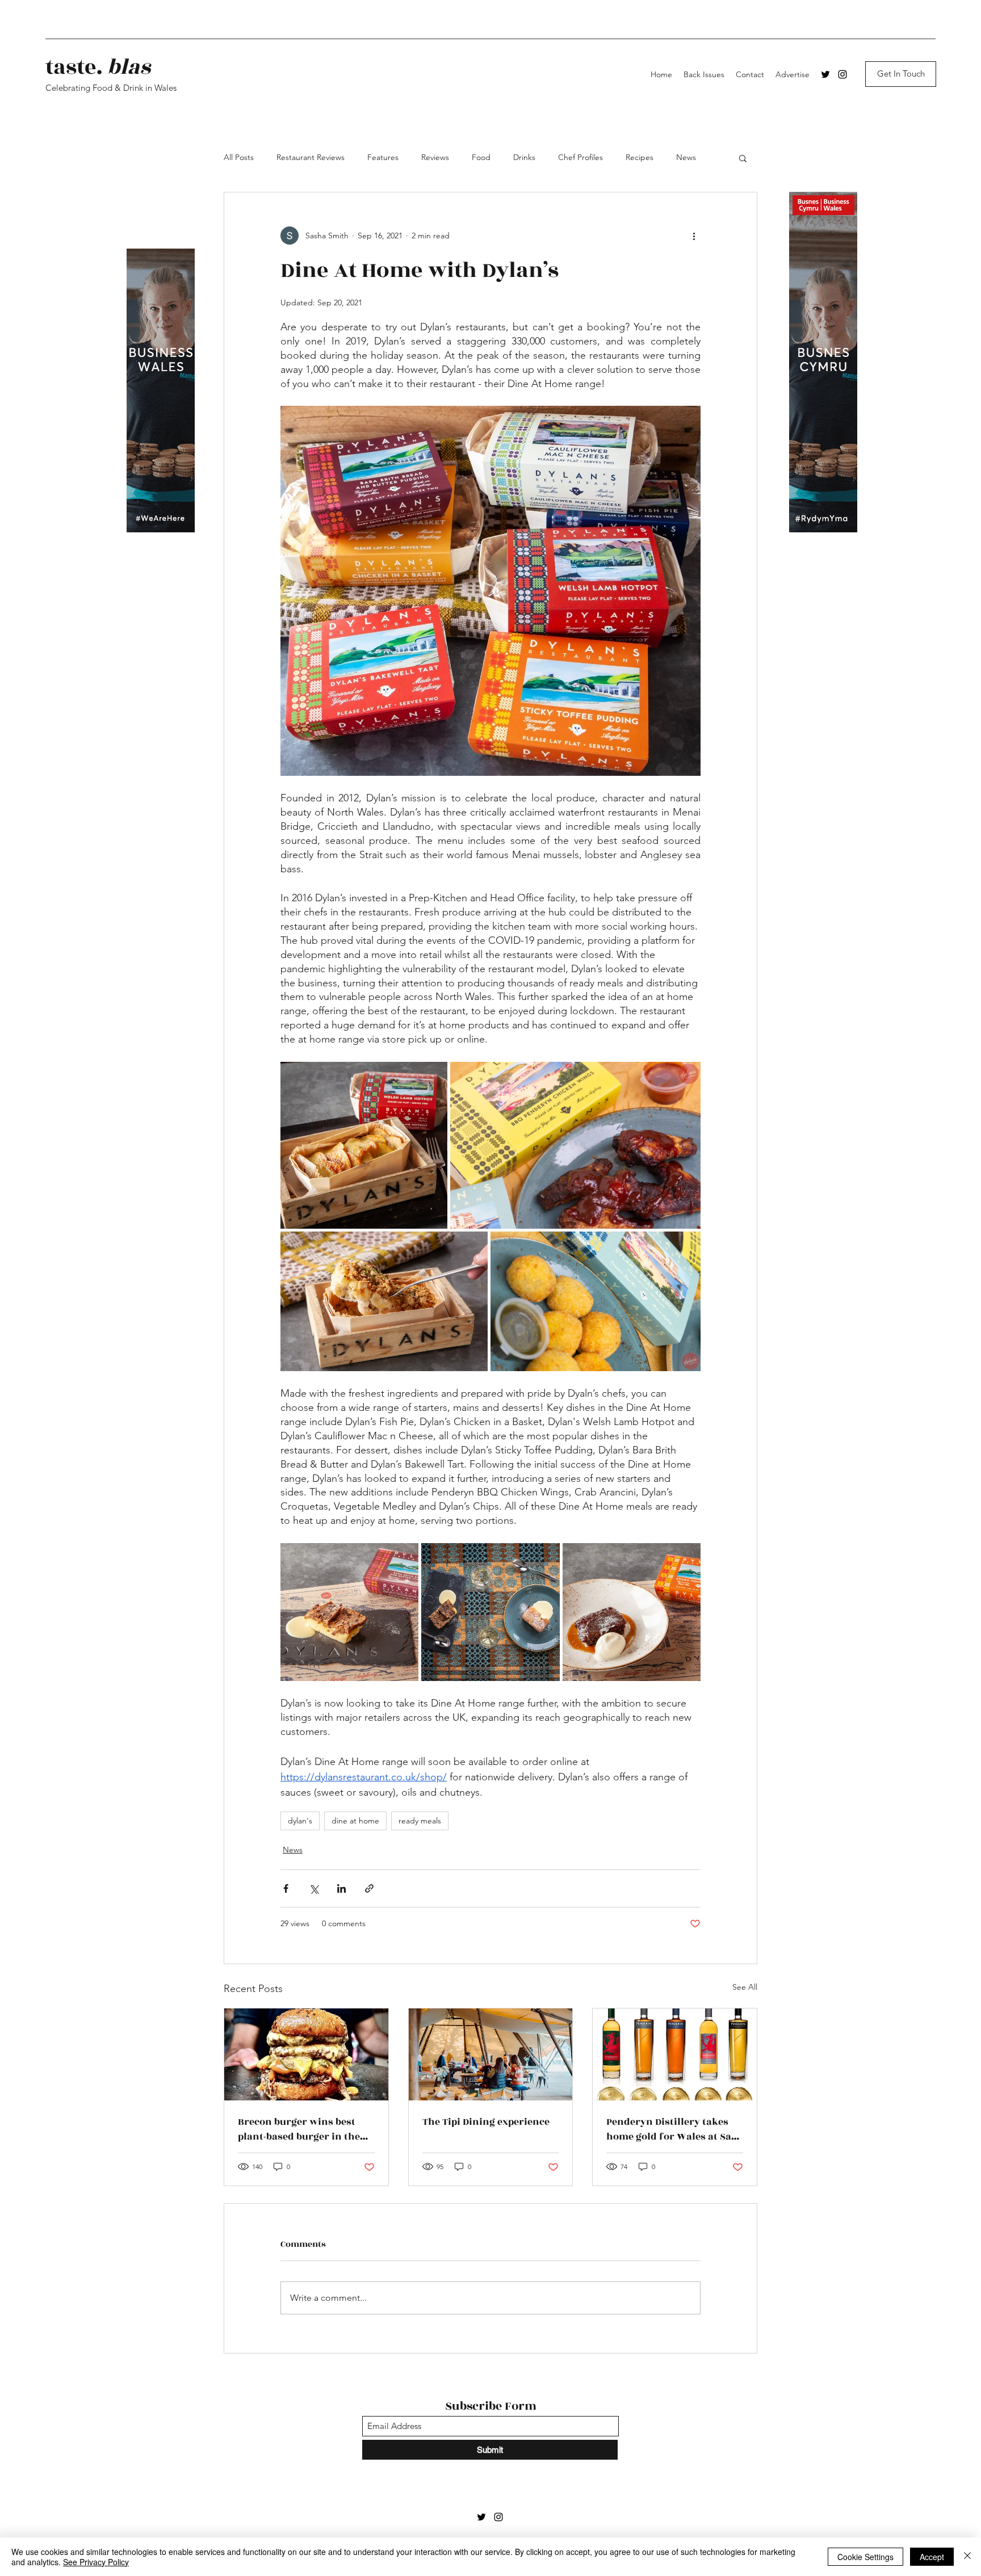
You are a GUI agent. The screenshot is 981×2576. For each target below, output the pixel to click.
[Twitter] (825, 74)
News (686, 157)
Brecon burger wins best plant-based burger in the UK (299, 2129)
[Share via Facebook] (286, 1888)
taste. (98, 67)
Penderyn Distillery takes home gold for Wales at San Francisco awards (672, 2129)
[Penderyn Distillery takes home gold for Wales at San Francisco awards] (675, 2054)
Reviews (435, 157)
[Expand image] (364, 1145)
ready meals (420, 1821)
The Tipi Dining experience (486, 2122)
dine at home (355, 1821)
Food (481, 157)
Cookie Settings (865, 2557)
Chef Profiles (580, 157)
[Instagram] (842, 74)
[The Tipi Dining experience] (491, 2054)
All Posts (239, 157)
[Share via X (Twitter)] (314, 1888)
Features (383, 157)
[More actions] (694, 236)
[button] (743, 158)
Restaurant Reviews (311, 157)
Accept (932, 2557)
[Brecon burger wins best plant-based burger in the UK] (306, 2054)
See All (745, 1987)
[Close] (967, 2557)
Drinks (524, 157)
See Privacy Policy (96, 2562)
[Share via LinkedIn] (341, 1888)
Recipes (640, 157)
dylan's (300, 1821)
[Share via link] (369, 1888)
